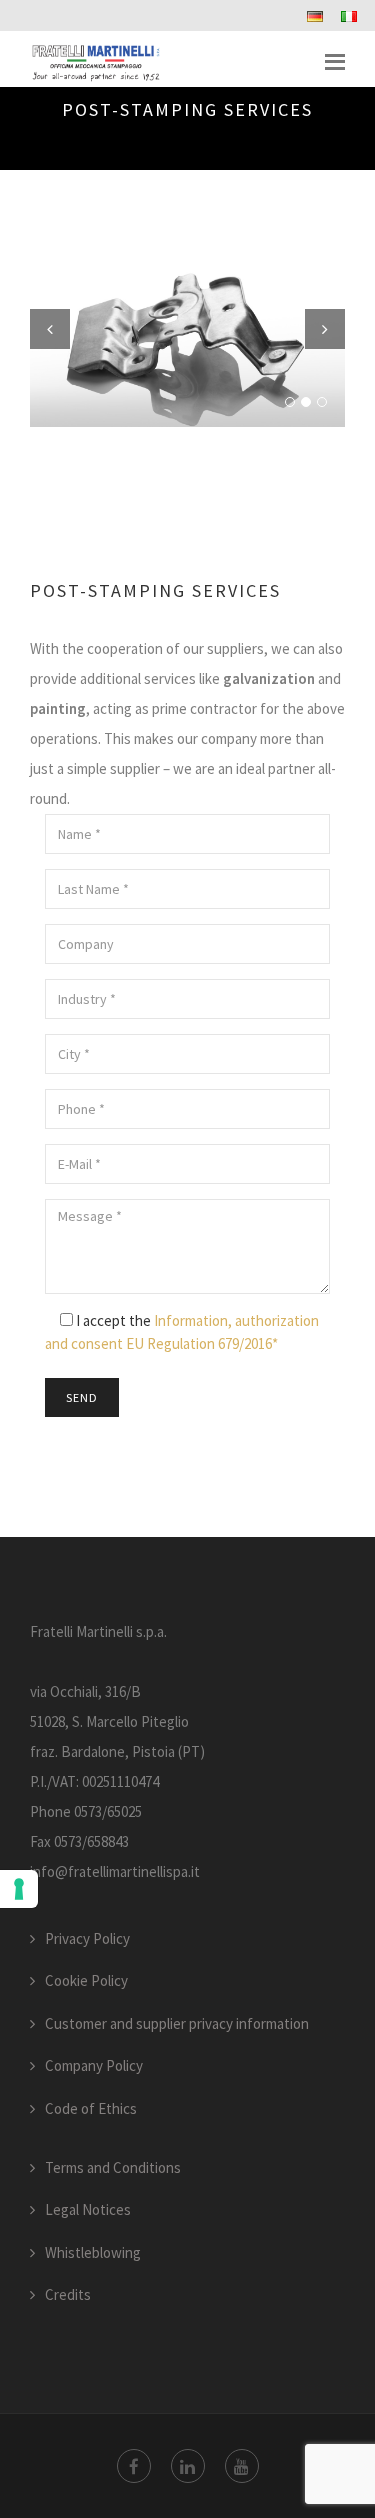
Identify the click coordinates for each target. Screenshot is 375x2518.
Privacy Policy (87, 1938)
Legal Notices (88, 2209)
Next (325, 329)
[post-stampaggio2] (187, 346)
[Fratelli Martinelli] (96, 62)
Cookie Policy (86, 1980)
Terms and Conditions (113, 2167)
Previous (50, 329)
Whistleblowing (93, 2252)
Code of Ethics (91, 2108)
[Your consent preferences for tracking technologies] (19, 1889)
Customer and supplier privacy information (177, 2023)
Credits (68, 2294)
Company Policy (94, 2065)
